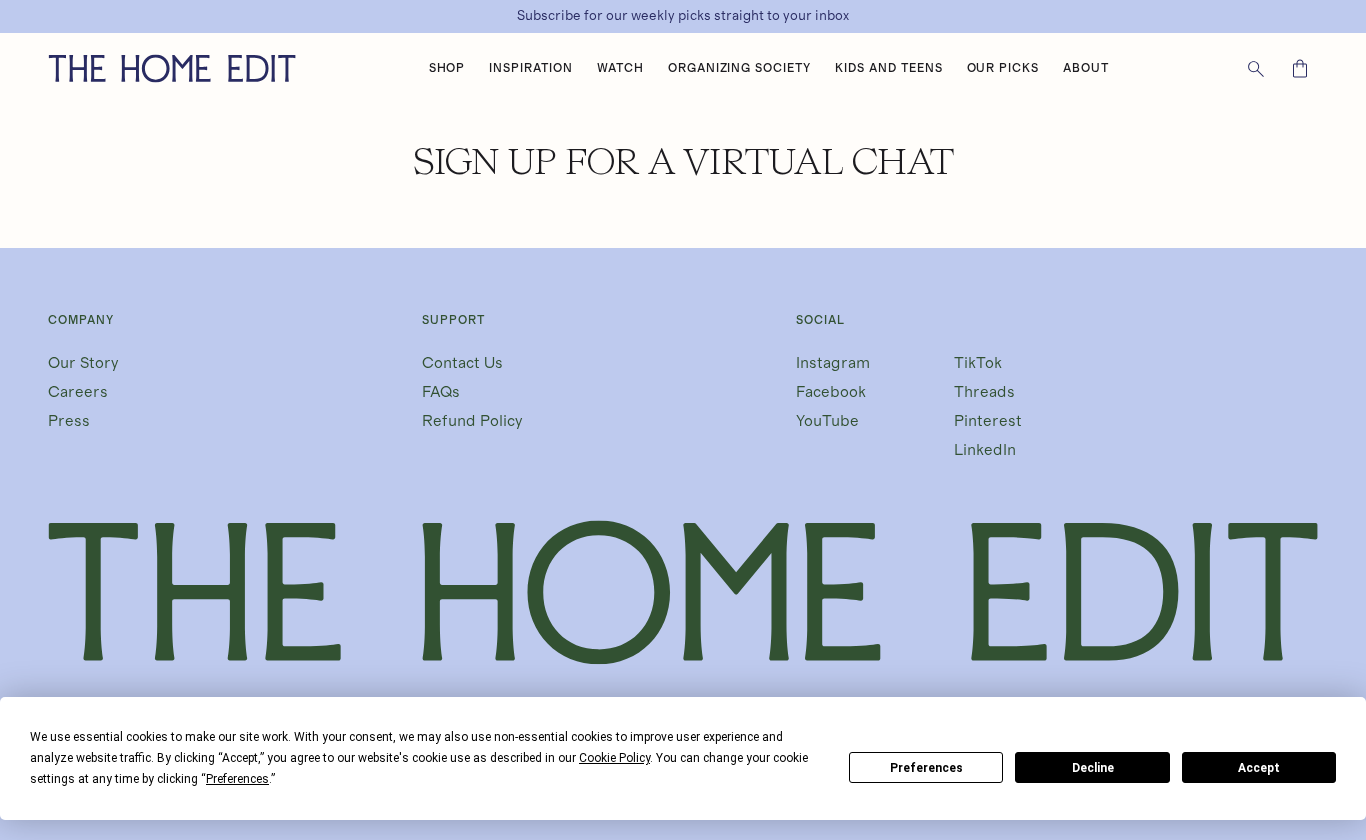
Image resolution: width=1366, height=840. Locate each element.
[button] (447, 69)
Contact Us (462, 363)
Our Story (83, 363)
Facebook (831, 392)
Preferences (926, 768)
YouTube (827, 421)
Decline (1093, 768)
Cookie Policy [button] (614, 758)
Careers (78, 392)
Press (69, 421)
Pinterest (988, 421)
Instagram (833, 363)
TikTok (978, 363)
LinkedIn (985, 450)
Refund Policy (472, 421)
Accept (1259, 768)
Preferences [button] (237, 779)
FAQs (441, 392)
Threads (984, 392)
